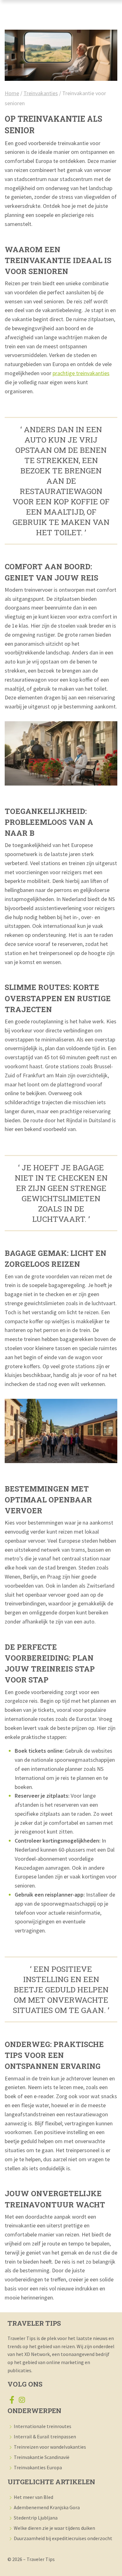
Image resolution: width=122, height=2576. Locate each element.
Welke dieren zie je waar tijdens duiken (54, 2528)
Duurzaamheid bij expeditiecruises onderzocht (63, 2538)
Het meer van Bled (33, 2497)
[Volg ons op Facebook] (12, 2401)
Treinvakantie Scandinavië (42, 2457)
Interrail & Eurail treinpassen (45, 2436)
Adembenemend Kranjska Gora (47, 2507)
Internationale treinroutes (43, 2426)
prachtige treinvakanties (81, 373)
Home (12, 93)
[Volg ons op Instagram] (22, 2401)
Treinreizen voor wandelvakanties (50, 2447)
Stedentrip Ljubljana (36, 2518)
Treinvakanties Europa (38, 2467)
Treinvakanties (41, 93)
